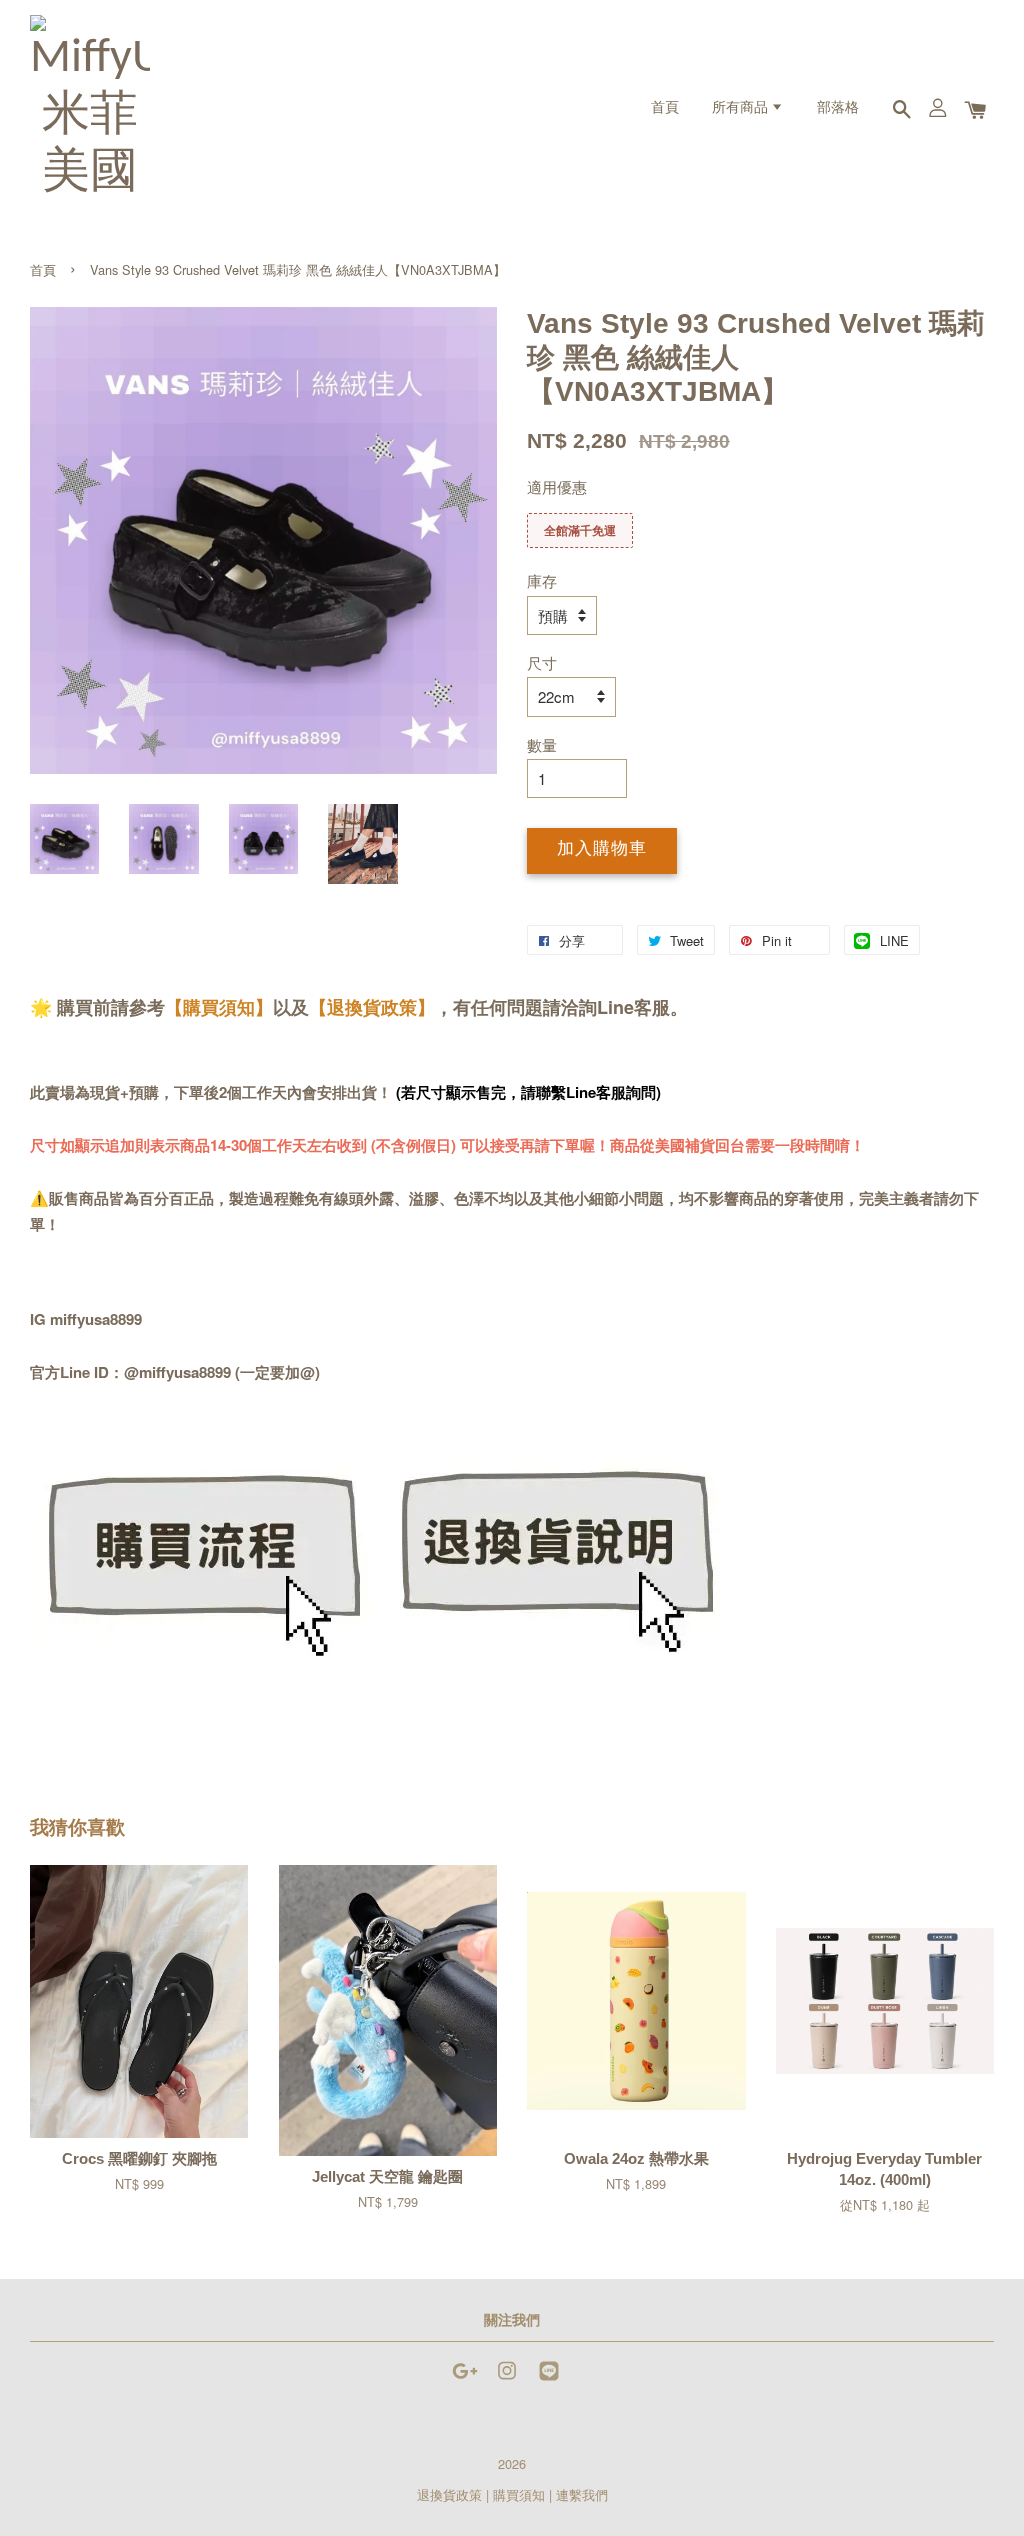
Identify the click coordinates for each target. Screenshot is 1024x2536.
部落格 (838, 108)
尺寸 (542, 662)
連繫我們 (582, 2494)
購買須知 (519, 2494)
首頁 (665, 108)
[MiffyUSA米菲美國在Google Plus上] (465, 2379)
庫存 (542, 580)
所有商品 (741, 108)
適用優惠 (557, 486)
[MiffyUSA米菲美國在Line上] (549, 2379)
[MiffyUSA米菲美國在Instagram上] (507, 2379)
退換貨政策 (449, 2494)
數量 (542, 744)
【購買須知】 (219, 1007)
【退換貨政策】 (372, 1007)
